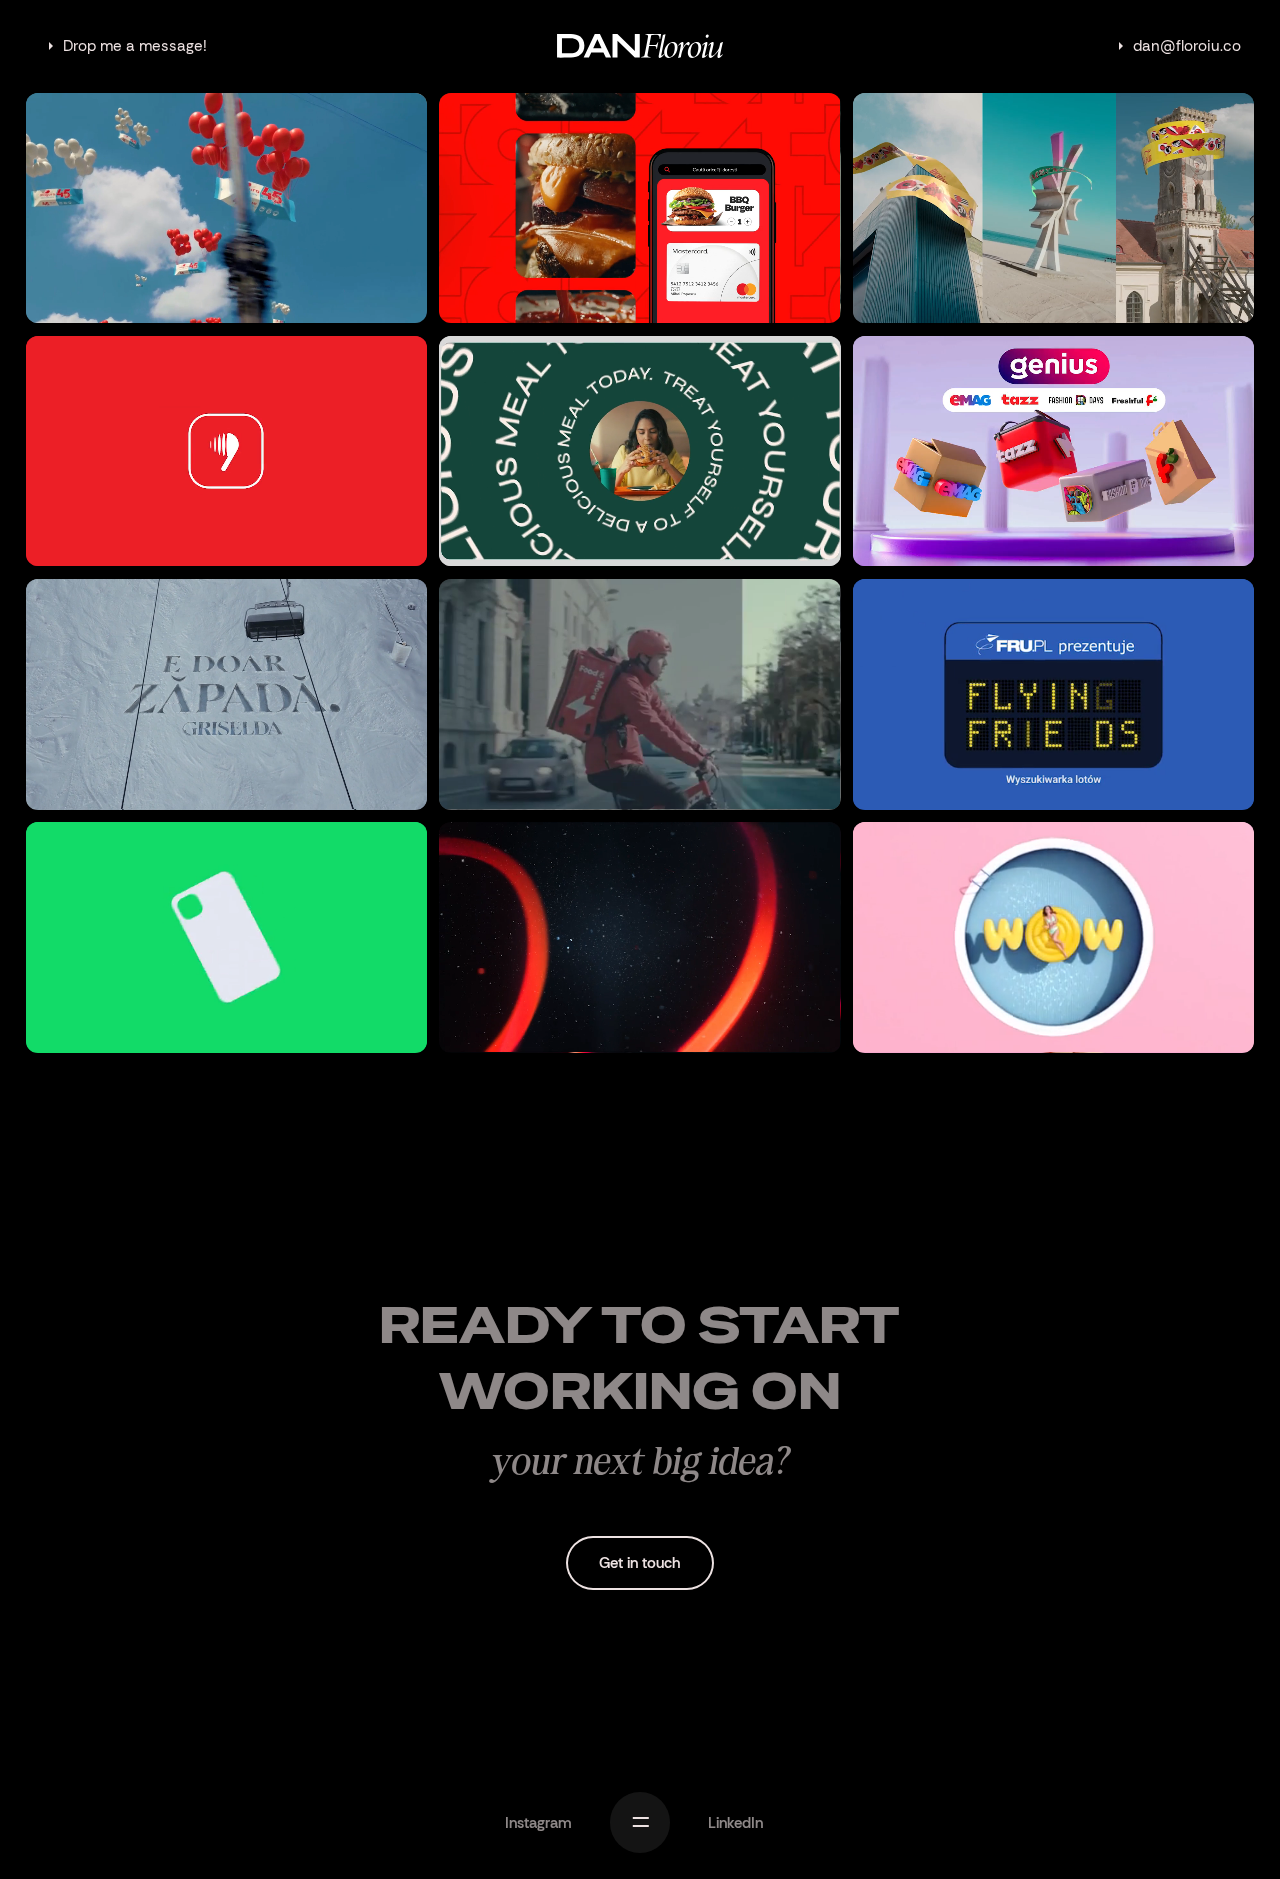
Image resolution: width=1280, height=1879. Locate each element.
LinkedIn (735, 1823)
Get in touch (639, 1563)
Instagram (538, 1823)
